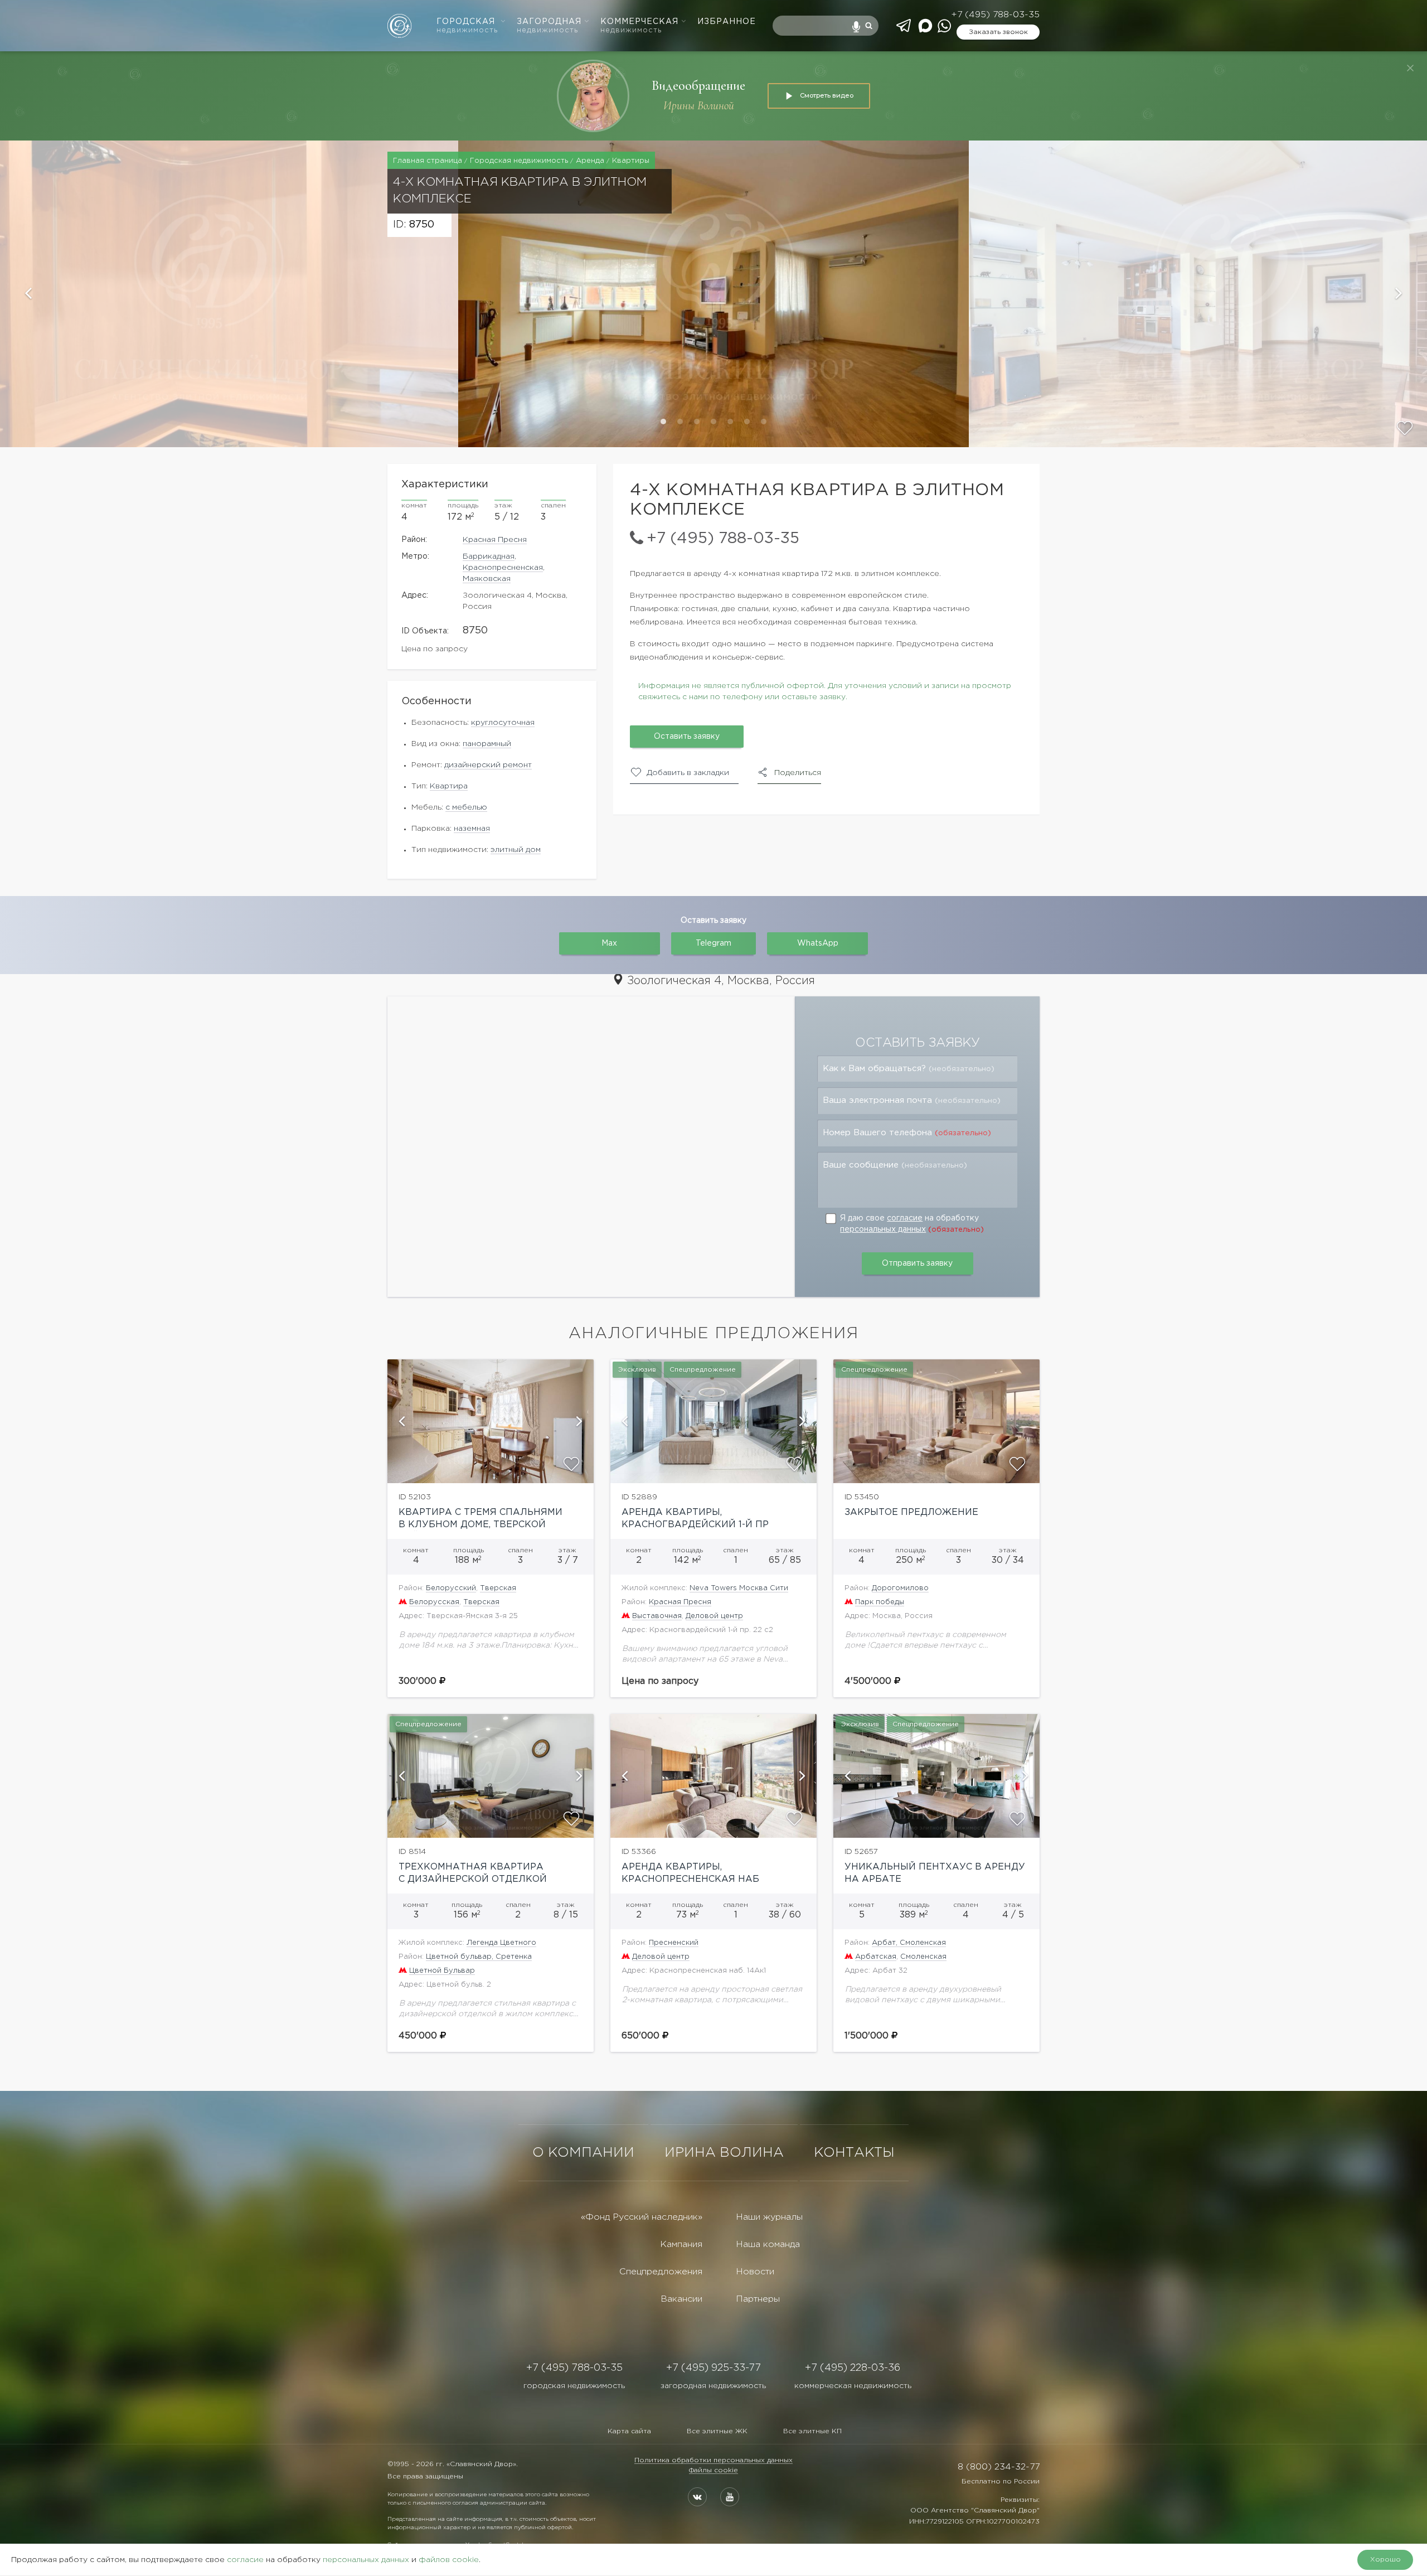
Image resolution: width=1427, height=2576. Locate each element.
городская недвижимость (574, 2386)
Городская (467, 26)
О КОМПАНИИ (583, 2153)
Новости (755, 2272)
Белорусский (451, 1588)
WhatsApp (818, 943)
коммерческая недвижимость (853, 2386)
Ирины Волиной (699, 106)
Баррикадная (489, 556)
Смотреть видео (827, 95)
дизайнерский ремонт (488, 765)
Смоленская (923, 1957)
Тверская (498, 1588)
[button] (229, 294)
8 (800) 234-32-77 (999, 2467)
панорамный (487, 744)
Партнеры (758, 2299)
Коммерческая (639, 26)
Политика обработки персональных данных (713, 2460)
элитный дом (516, 850)
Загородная (549, 26)
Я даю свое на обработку (912, 1224)
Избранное (727, 22)
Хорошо (1385, 2560)
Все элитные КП (812, 2431)
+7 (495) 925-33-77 (713, 2368)
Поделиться (798, 773)
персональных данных (883, 1229)
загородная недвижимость (713, 2386)
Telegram (713, 943)
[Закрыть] (1410, 68)
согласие (905, 1218)
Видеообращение (698, 86)
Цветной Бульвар (442, 1971)
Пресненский (674, 1943)
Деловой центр (714, 1616)
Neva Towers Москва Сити (739, 1588)
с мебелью (466, 807)
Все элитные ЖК (717, 2431)
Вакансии (681, 2299)
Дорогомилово (900, 1588)
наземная (472, 829)
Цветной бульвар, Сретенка (479, 1957)
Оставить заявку (687, 737)
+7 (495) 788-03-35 (995, 15)
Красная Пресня (495, 540)
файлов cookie (449, 2560)
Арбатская (876, 1957)
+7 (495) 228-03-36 (853, 2368)
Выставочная (657, 1616)
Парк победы (880, 1602)
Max (609, 943)
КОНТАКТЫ (854, 2153)
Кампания (681, 2245)
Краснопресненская (503, 568)
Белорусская (434, 1602)
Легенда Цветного (501, 1943)
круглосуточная (503, 723)
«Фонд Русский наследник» (642, 2217)
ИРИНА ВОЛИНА (724, 2153)
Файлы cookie (713, 2470)
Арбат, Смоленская (909, 1943)
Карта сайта (629, 2431)
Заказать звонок (998, 32)
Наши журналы (769, 2217)
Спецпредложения (661, 2272)
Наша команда (768, 2245)
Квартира (449, 786)
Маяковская (487, 579)
